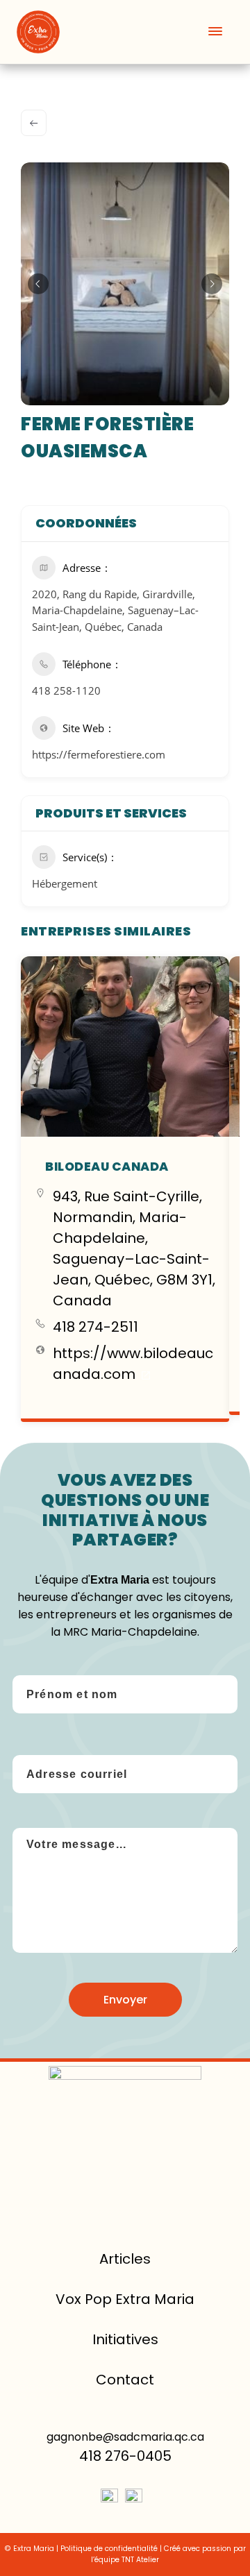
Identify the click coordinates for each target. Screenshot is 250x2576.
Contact (125, 2380)
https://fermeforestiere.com (99, 754)
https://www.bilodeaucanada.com (133, 1364)
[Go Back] (34, 123)
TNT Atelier (140, 2560)
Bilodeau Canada (107, 1167)
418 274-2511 (95, 1327)
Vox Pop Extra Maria (125, 2299)
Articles (125, 2259)
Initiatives (125, 2339)
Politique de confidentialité (109, 2549)
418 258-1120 (66, 690)
